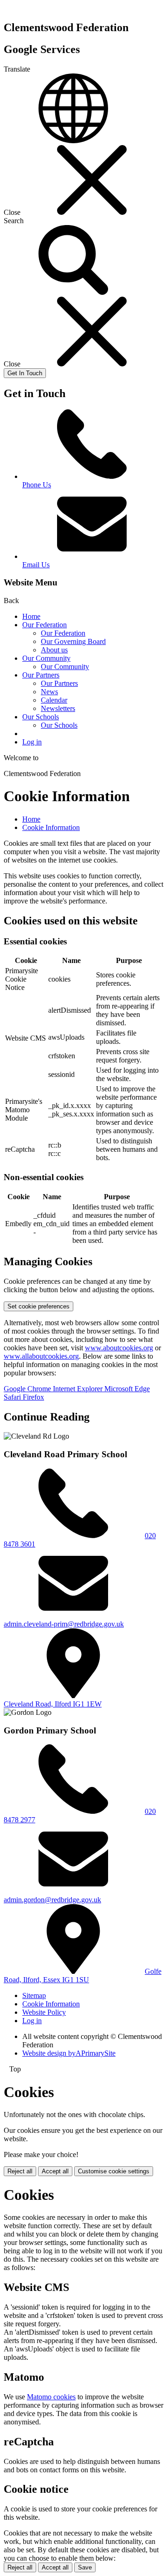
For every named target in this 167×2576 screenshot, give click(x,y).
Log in (32, 742)
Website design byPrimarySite (69, 2053)
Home (31, 616)
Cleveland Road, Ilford (53, 1704)
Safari (13, 1397)
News (49, 692)
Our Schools (41, 717)
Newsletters (58, 708)
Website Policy (44, 2012)
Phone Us (37, 485)
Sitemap (34, 1995)
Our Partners (41, 675)
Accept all (55, 2171)
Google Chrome (28, 1389)
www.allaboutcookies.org (41, 1356)
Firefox (33, 1397)
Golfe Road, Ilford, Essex (83, 1975)
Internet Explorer (79, 1389)
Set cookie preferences (39, 1306)
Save (85, 2567)
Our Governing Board (73, 641)
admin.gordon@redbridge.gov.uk (52, 1900)
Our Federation (45, 625)
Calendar (54, 700)
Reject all (20, 2171)
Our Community (46, 658)
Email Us (36, 565)
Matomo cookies (51, 2397)
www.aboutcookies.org (119, 1348)
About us (54, 650)
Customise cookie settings (114, 2171)
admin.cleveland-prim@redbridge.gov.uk (64, 1624)
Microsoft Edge (127, 1389)
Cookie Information (51, 827)
